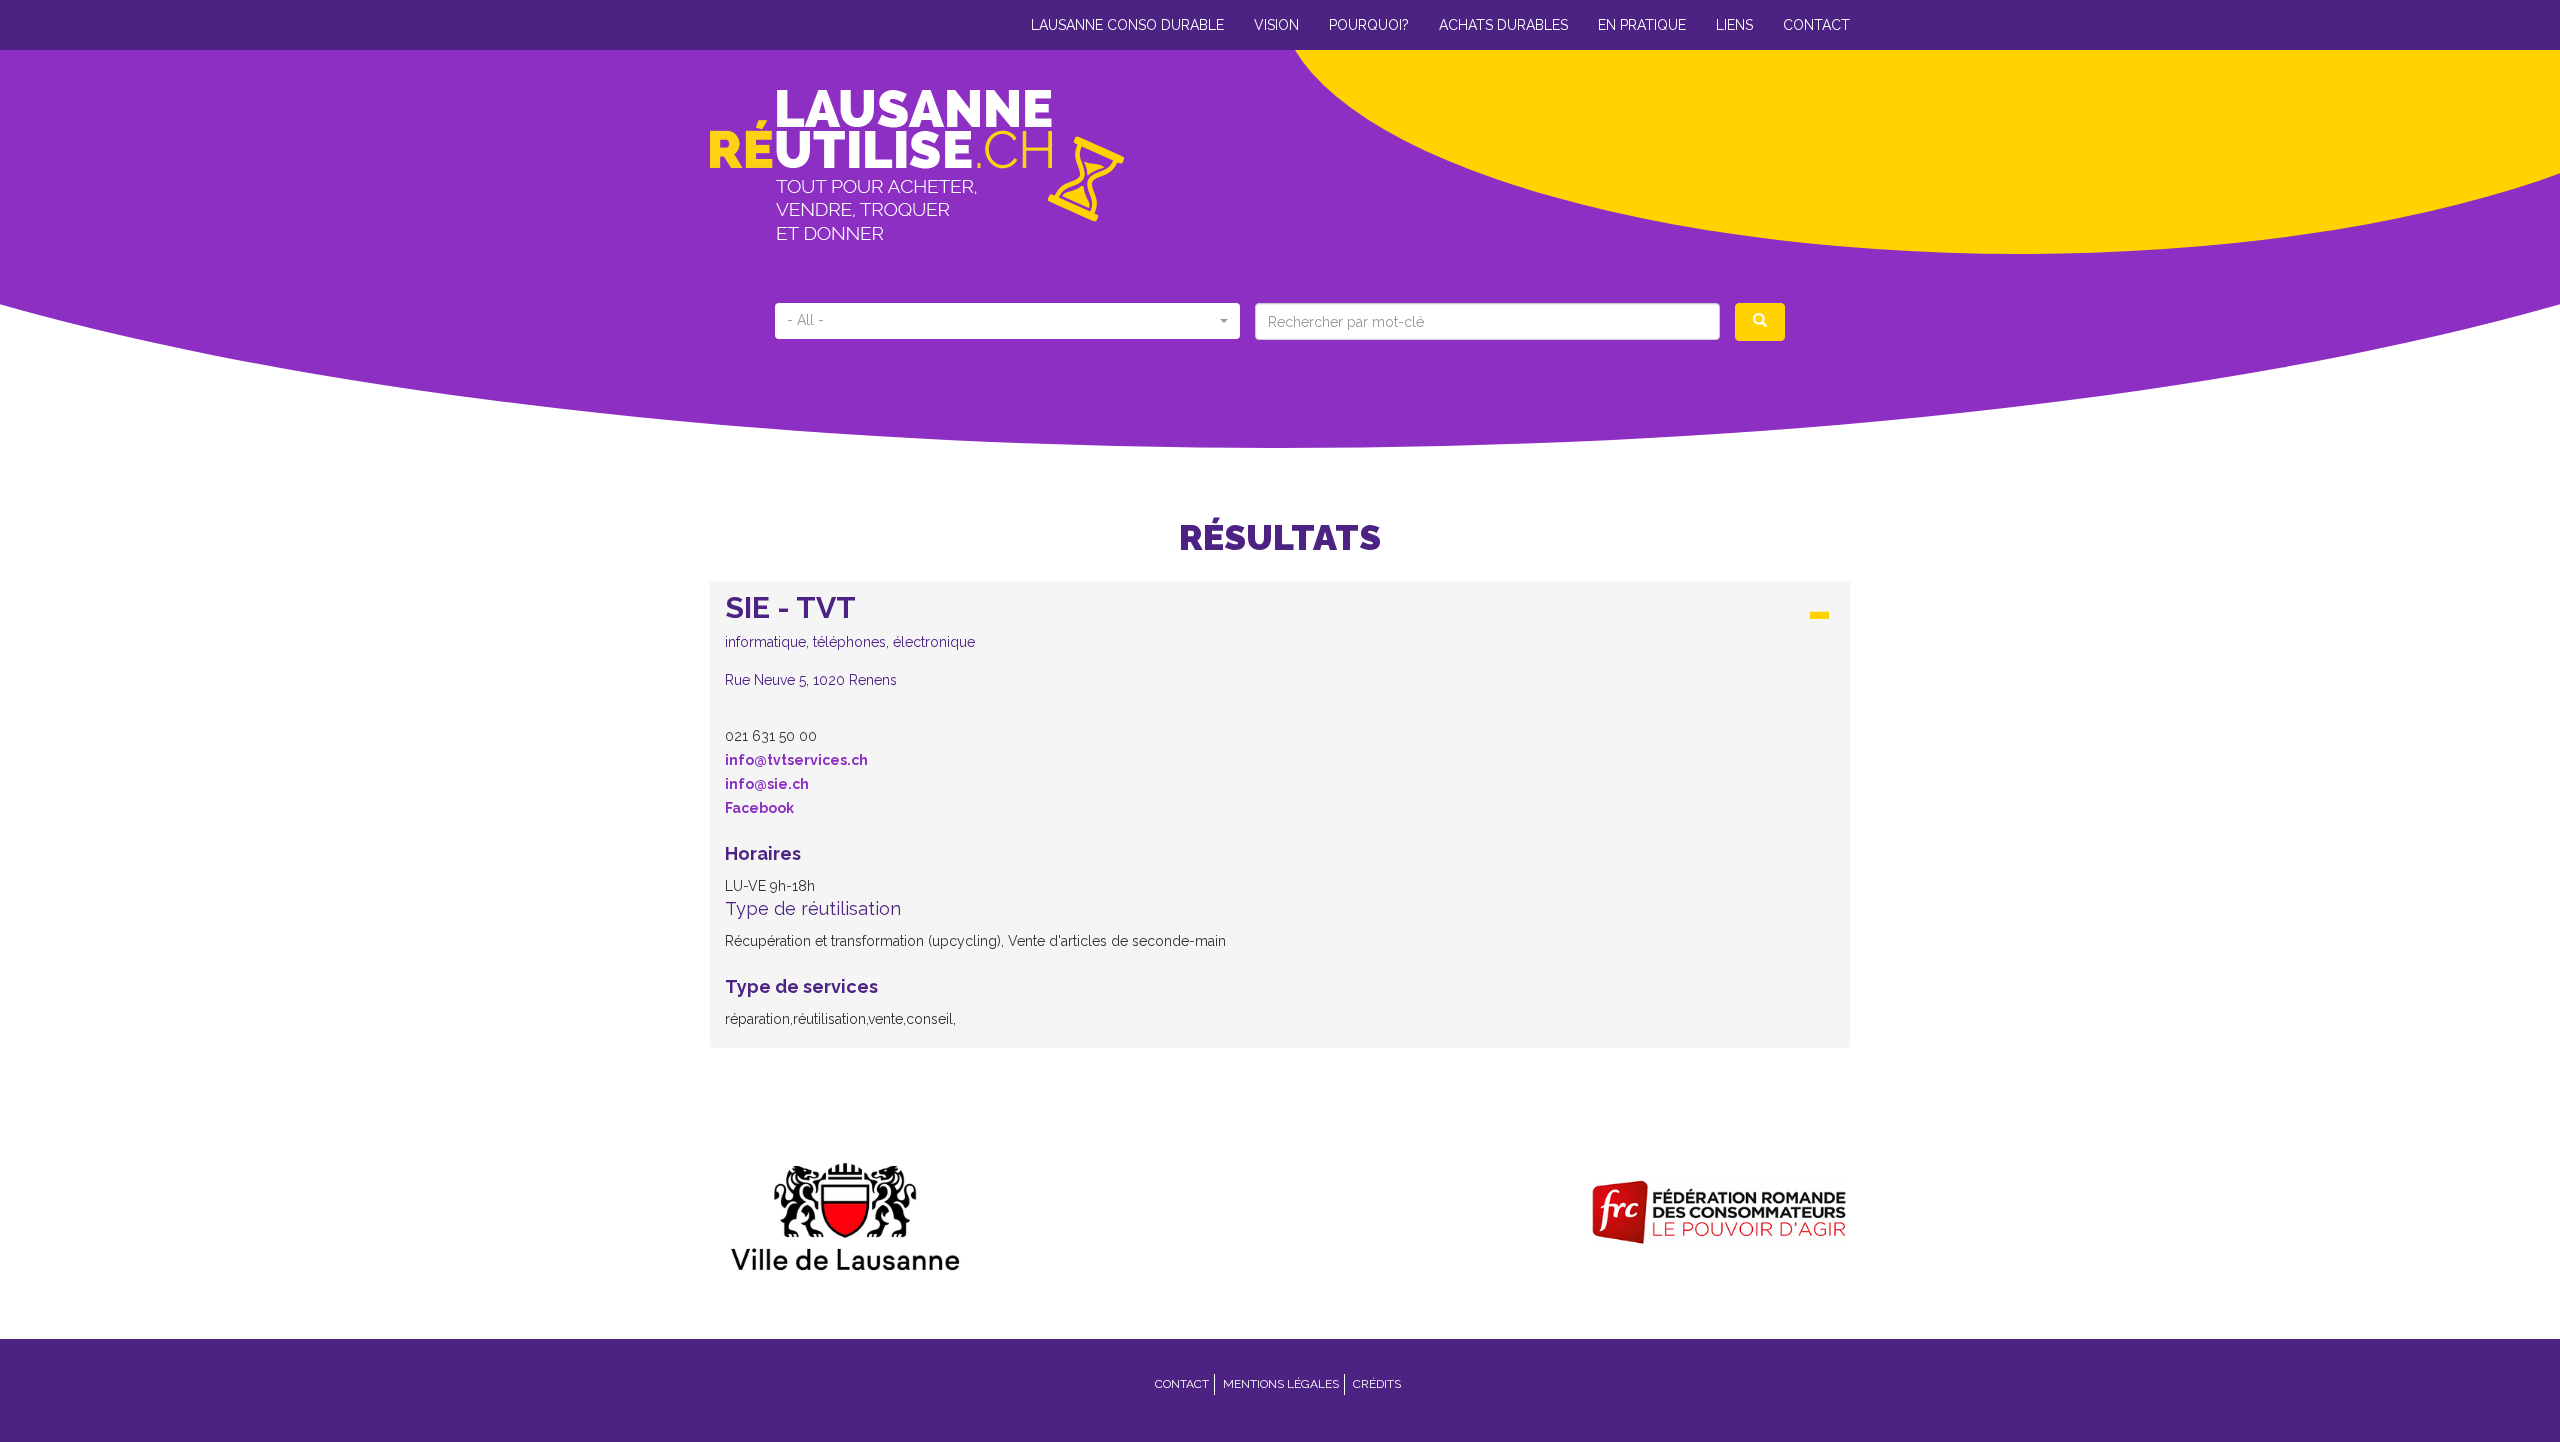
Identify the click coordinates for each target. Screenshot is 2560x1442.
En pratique (1642, 25)
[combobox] (1007, 321)
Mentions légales (1281, 1384)
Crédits (1377, 1384)
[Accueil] (995, 165)
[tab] (1280, 646)
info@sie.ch (767, 784)
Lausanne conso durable (1127, 25)
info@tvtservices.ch (796, 760)
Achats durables (1503, 25)
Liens (1734, 25)
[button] (1280, 640)
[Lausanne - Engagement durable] (841, 1212)
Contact (1816, 25)
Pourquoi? (1369, 25)
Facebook (759, 808)
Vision (1276, 25)
